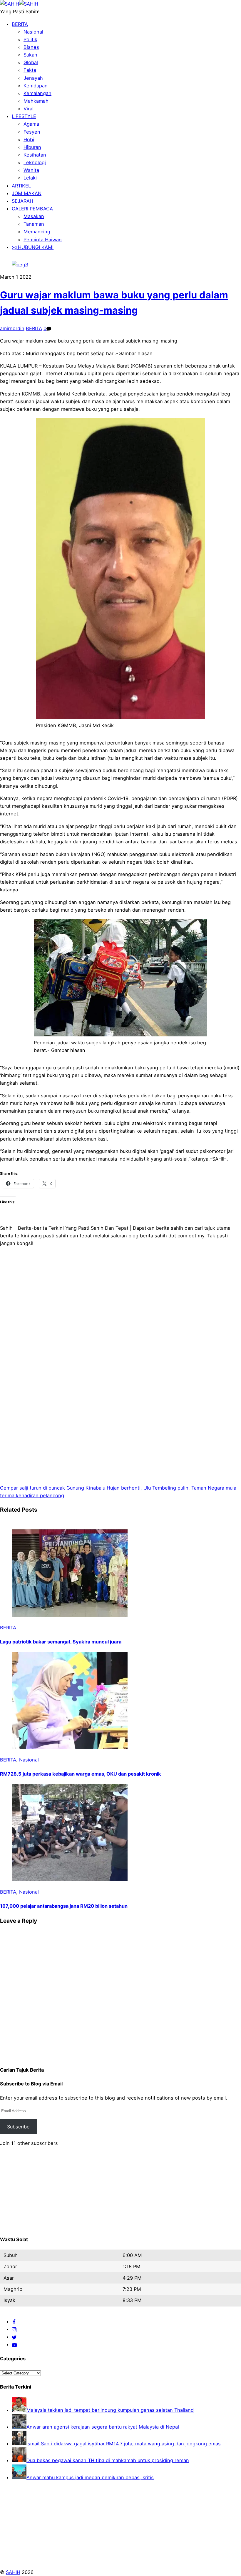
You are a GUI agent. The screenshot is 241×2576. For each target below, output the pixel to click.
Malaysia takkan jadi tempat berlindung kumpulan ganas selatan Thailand (110, 2410)
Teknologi (35, 162)
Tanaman (34, 224)
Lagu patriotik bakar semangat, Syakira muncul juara (61, 1642)
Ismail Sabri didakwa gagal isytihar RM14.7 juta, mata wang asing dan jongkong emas (124, 2444)
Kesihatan (35, 155)
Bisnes (31, 47)
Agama (31, 124)
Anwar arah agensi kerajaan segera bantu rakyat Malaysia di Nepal (103, 2427)
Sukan (30, 55)
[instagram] (14, 2329)
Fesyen (32, 132)
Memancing (37, 232)
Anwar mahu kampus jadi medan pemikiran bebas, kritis (90, 2477)
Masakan (34, 216)
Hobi (29, 139)
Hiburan (32, 147)
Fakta (30, 70)
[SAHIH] (19, 4)
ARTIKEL (21, 186)
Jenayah (33, 78)
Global (31, 62)
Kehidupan (36, 86)
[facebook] (14, 2321)
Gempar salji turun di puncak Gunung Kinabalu (53, 1488)
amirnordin (12, 328)
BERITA (20, 24)
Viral (29, 109)
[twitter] (14, 2337)
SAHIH (13, 2572)
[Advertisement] (120, 1324)
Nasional (33, 32)
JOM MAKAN (27, 193)
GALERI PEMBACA (32, 209)
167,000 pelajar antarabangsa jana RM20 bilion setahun (64, 1906)
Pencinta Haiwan (43, 240)
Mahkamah (36, 101)
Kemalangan (37, 93)
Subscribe (18, 2127)
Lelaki (30, 178)
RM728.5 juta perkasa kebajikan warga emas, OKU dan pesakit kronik (81, 1774)
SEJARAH (22, 201)
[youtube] (14, 2344)
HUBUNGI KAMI (35, 247)
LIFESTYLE (24, 116)
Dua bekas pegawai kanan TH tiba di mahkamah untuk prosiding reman (108, 2460)
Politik (30, 39)
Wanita (31, 170)
